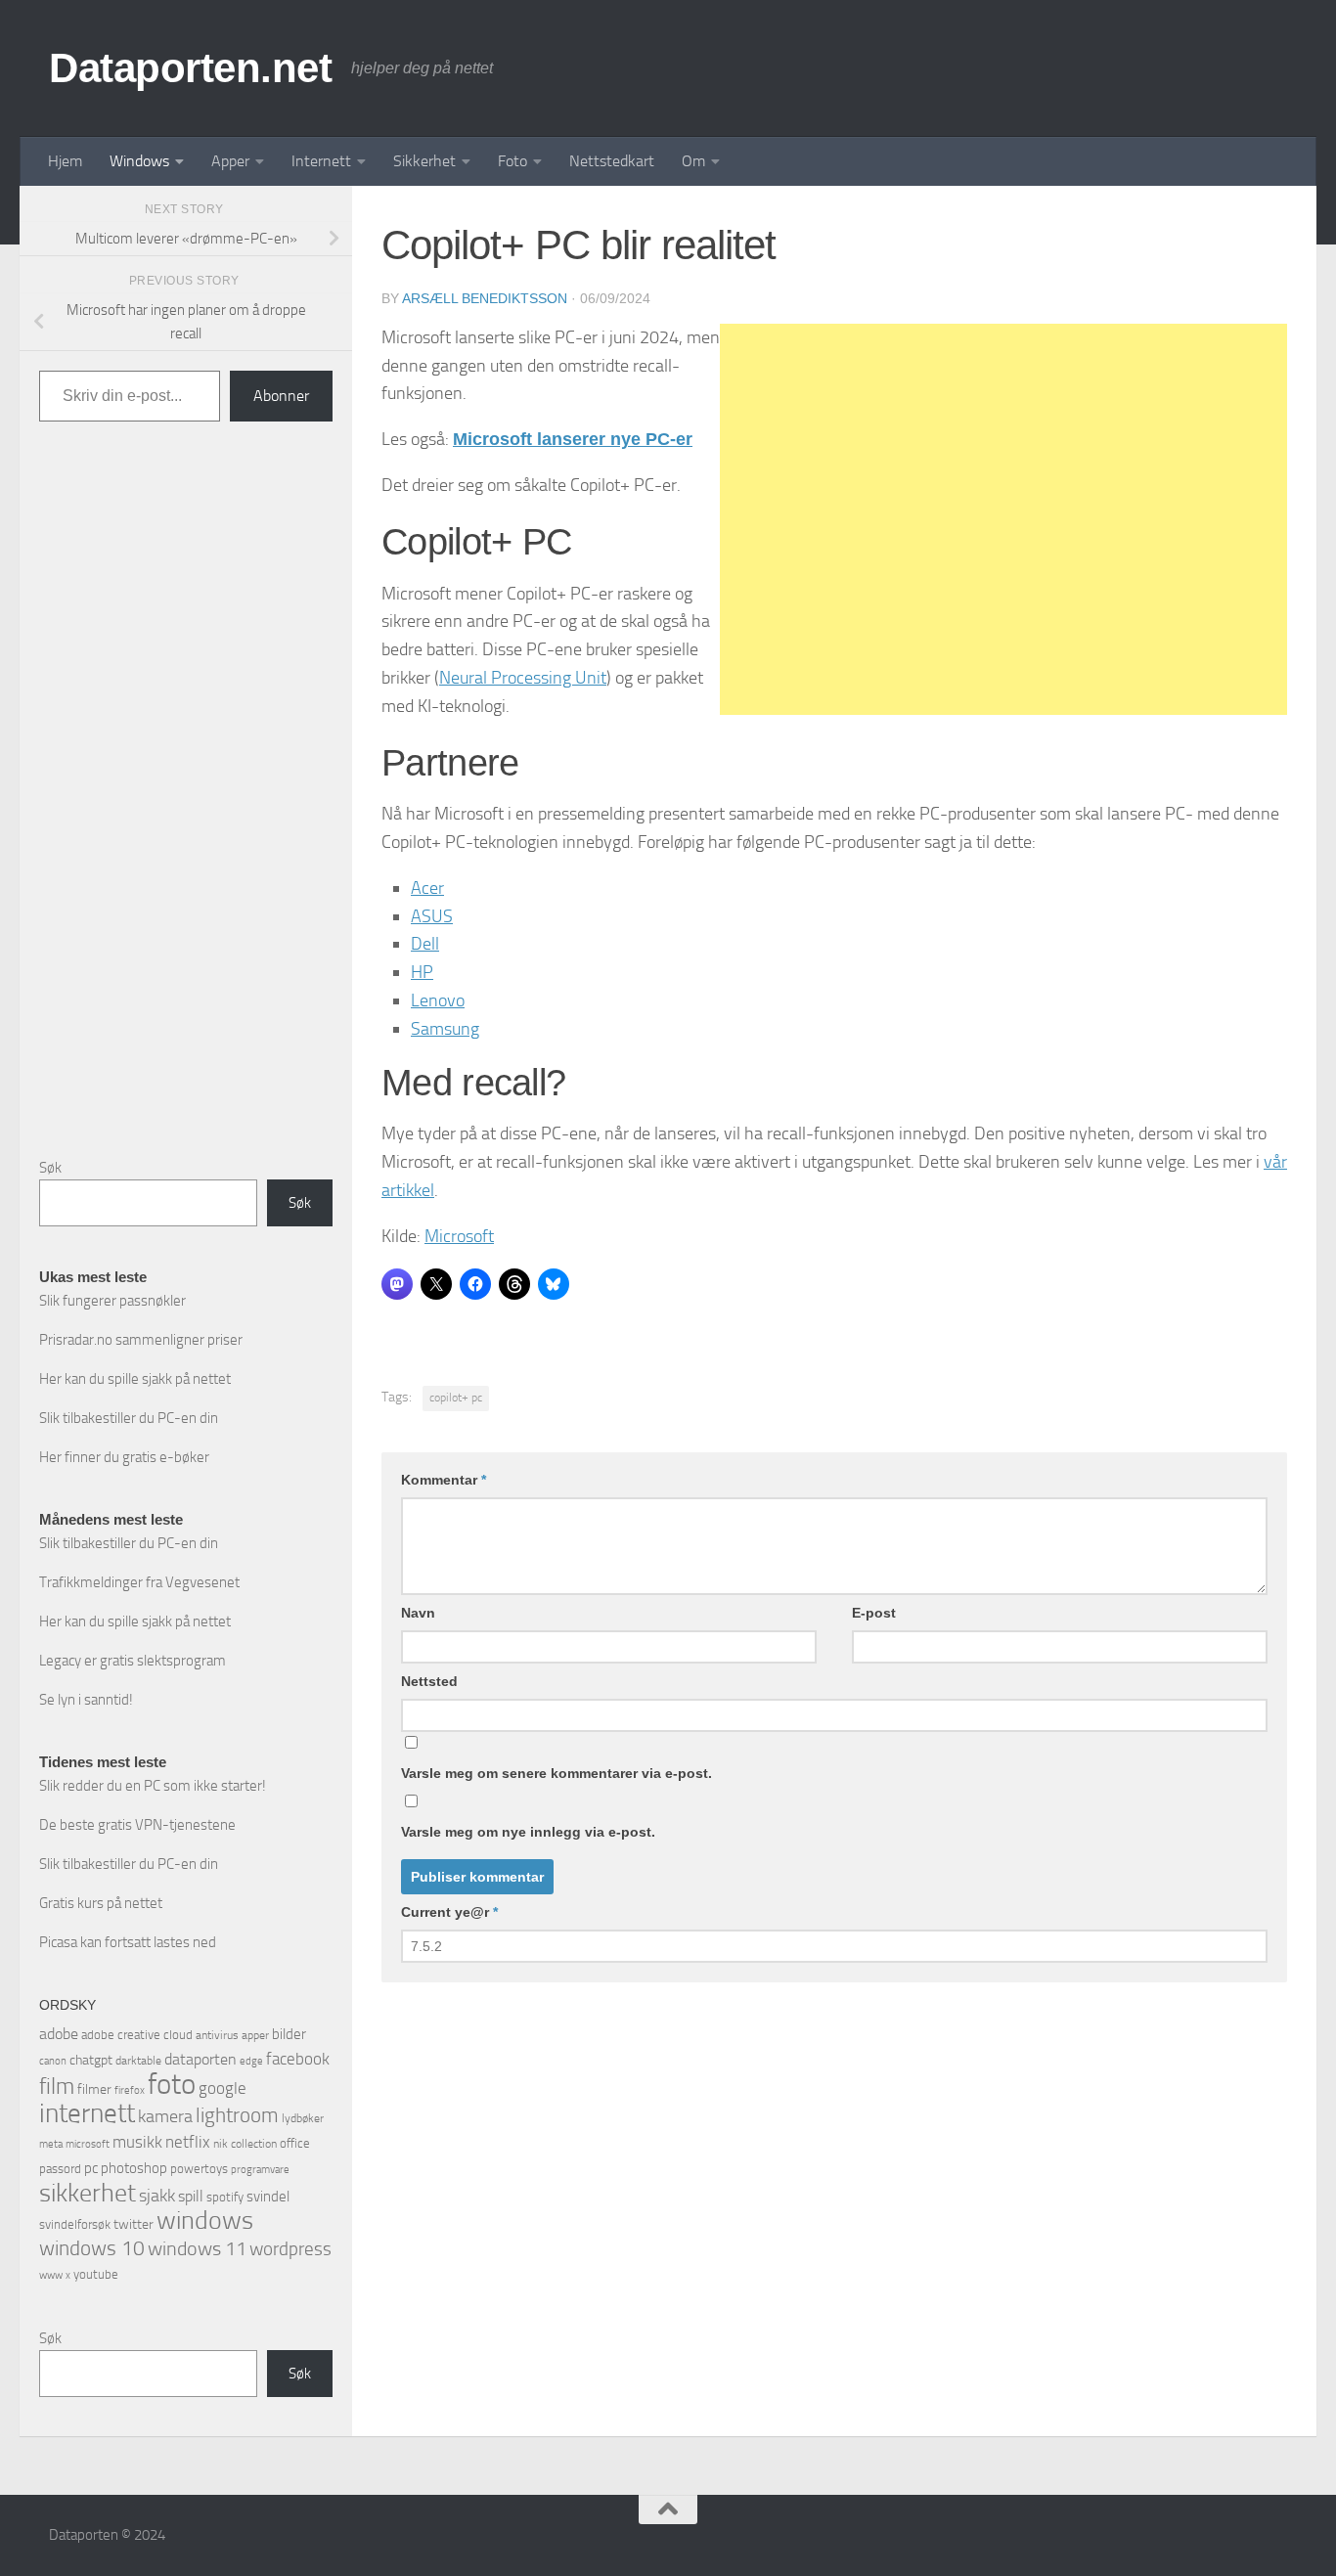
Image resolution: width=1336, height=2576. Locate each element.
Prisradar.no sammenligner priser (141, 1340)
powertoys (199, 2169)
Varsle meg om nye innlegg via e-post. (528, 1832)
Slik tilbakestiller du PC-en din (129, 1418)
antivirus (217, 2035)
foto (172, 2085)
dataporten (200, 2059)
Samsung (445, 1029)
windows (205, 2221)
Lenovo (438, 1000)
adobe (59, 2034)
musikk (137, 2142)
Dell (425, 944)
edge (251, 2061)
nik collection (245, 2144)
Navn (418, 1613)
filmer (94, 2089)
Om (693, 161)
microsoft (88, 2144)
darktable (138, 2061)
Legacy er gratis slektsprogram (133, 1661)
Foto (512, 161)
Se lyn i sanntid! (86, 1700)
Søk (50, 1168)
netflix (188, 2142)
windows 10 (92, 2248)
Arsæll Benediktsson (485, 298)
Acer (427, 888)
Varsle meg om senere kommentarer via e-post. (557, 1773)
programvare (260, 2170)
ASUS (432, 916)
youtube (96, 2274)
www (51, 2275)
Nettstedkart (612, 161)
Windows (139, 161)
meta (51, 2144)
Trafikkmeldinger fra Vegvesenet (139, 1582)
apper (255, 2035)
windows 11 (197, 2248)
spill (191, 2196)
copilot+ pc (456, 1398)
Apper (230, 161)
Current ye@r (449, 1912)
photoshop (134, 2168)
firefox (130, 2090)
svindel (268, 2197)
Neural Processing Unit (523, 678)
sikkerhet (88, 2193)
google (223, 2088)
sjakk (157, 2196)
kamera (165, 2116)
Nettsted (429, 1681)
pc (91, 2168)
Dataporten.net (190, 68)
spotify (225, 2197)
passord (60, 2169)
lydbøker (303, 2118)
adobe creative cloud (137, 2035)
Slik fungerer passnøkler (112, 1301)
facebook (298, 2059)
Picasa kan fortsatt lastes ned (128, 1942)
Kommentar (444, 1480)
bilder (289, 2034)
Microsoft (459, 1236)
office (295, 2143)
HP (422, 972)
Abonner (281, 396)
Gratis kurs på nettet (101, 1903)
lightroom (237, 2115)
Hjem (65, 161)
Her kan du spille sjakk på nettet (135, 1379)
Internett (321, 161)
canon (53, 2061)
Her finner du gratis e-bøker (124, 1457)
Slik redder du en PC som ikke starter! (153, 1786)
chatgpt (91, 2060)
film (57, 2087)
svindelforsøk (75, 2224)
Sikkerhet (424, 161)
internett (87, 2113)
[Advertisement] (1003, 519)
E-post (874, 1613)
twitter (134, 2224)
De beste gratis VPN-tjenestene (137, 1825)
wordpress (290, 2249)
